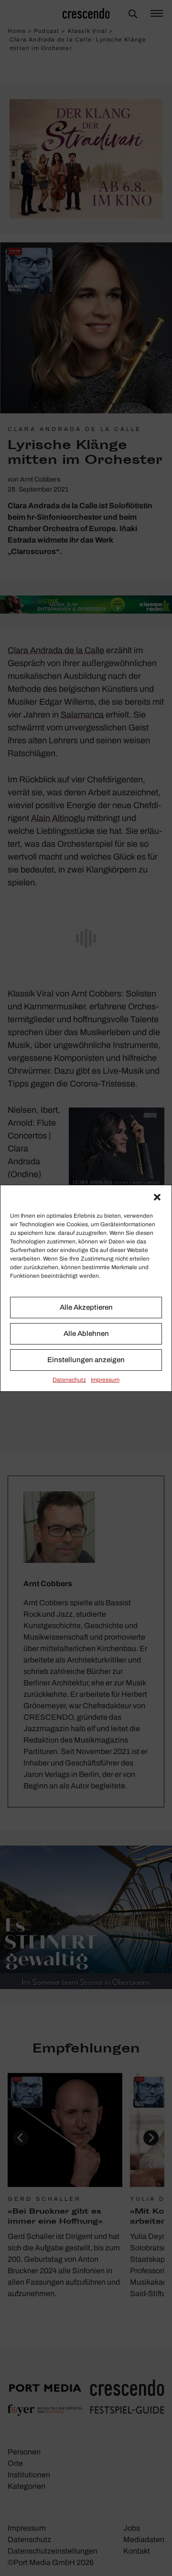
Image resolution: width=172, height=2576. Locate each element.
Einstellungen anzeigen (86, 1360)
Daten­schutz (69, 1380)
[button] (157, 1197)
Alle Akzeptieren (86, 1307)
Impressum (105, 1380)
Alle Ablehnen (86, 1334)
